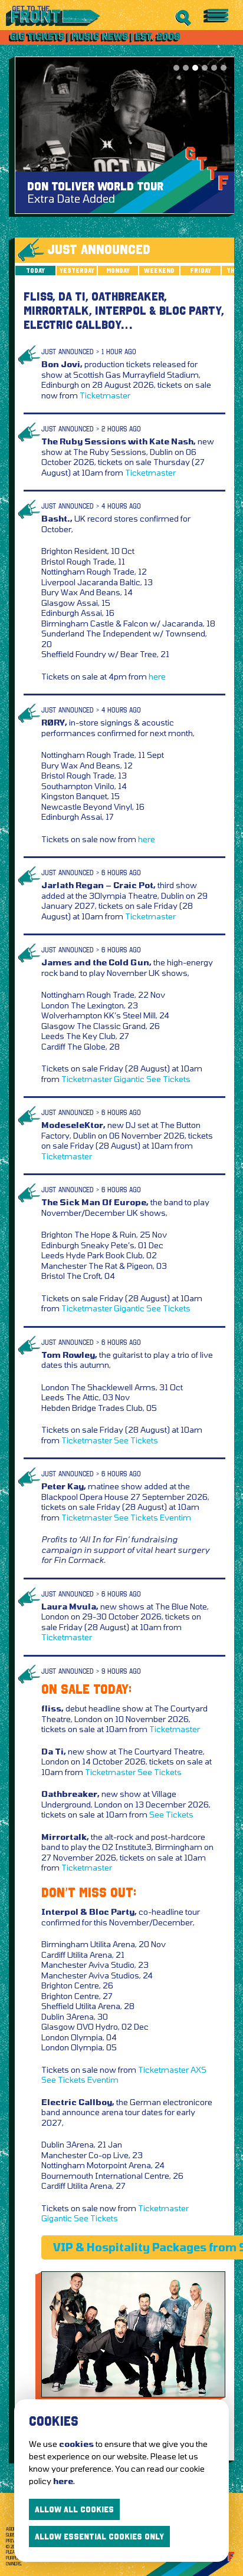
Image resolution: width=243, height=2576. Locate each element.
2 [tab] (186, 68)
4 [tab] (205, 68)
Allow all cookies (74, 2509)
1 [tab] (176, 68)
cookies (76, 2444)
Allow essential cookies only (99, 2537)
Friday (201, 271)
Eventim (175, 1517)
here (157, 676)
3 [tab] (195, 68)
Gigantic (129, 1079)
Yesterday (77, 271)
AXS (198, 2069)
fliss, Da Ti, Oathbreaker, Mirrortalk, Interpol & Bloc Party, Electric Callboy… (124, 311)
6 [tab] (224, 68)
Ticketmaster (105, 395)
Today (35, 271)
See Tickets (168, 1079)
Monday (118, 271)
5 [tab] (214, 68)
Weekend (159, 271)
